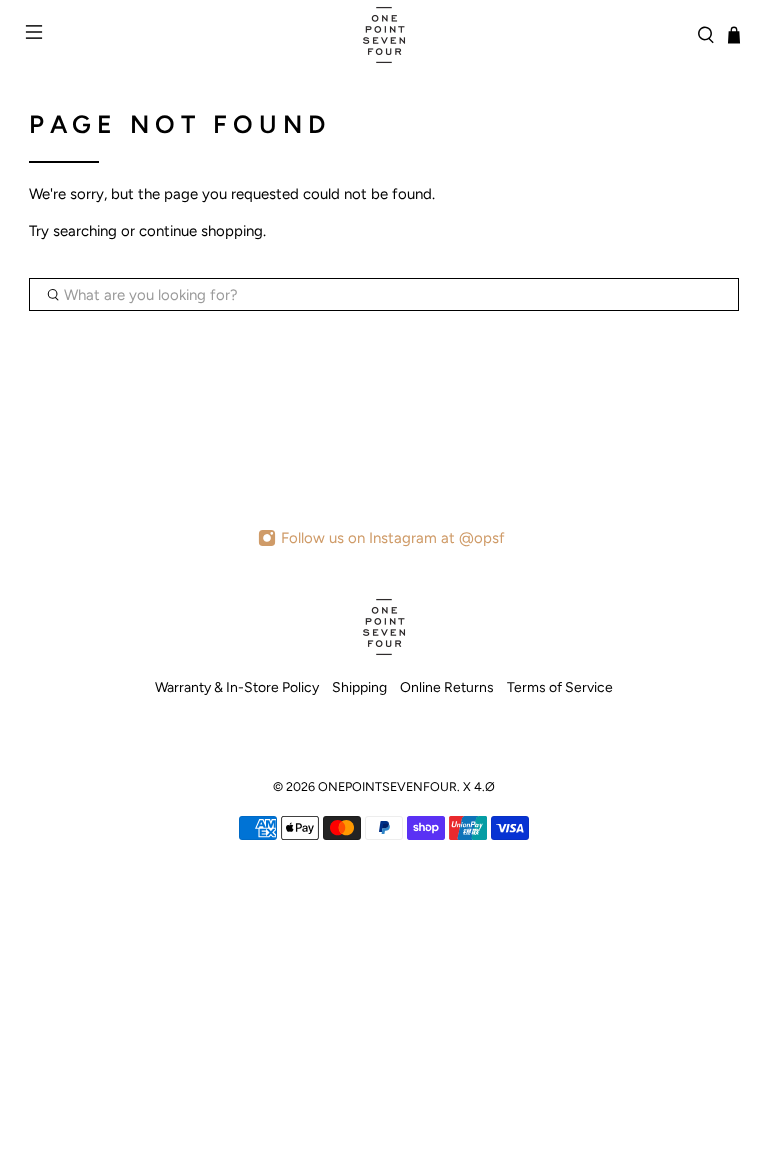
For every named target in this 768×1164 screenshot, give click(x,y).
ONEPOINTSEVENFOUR (387, 786)
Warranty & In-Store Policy (237, 687)
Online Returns (447, 687)
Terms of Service (560, 687)
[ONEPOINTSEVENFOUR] (384, 35)
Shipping (359, 687)
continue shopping (201, 231)
